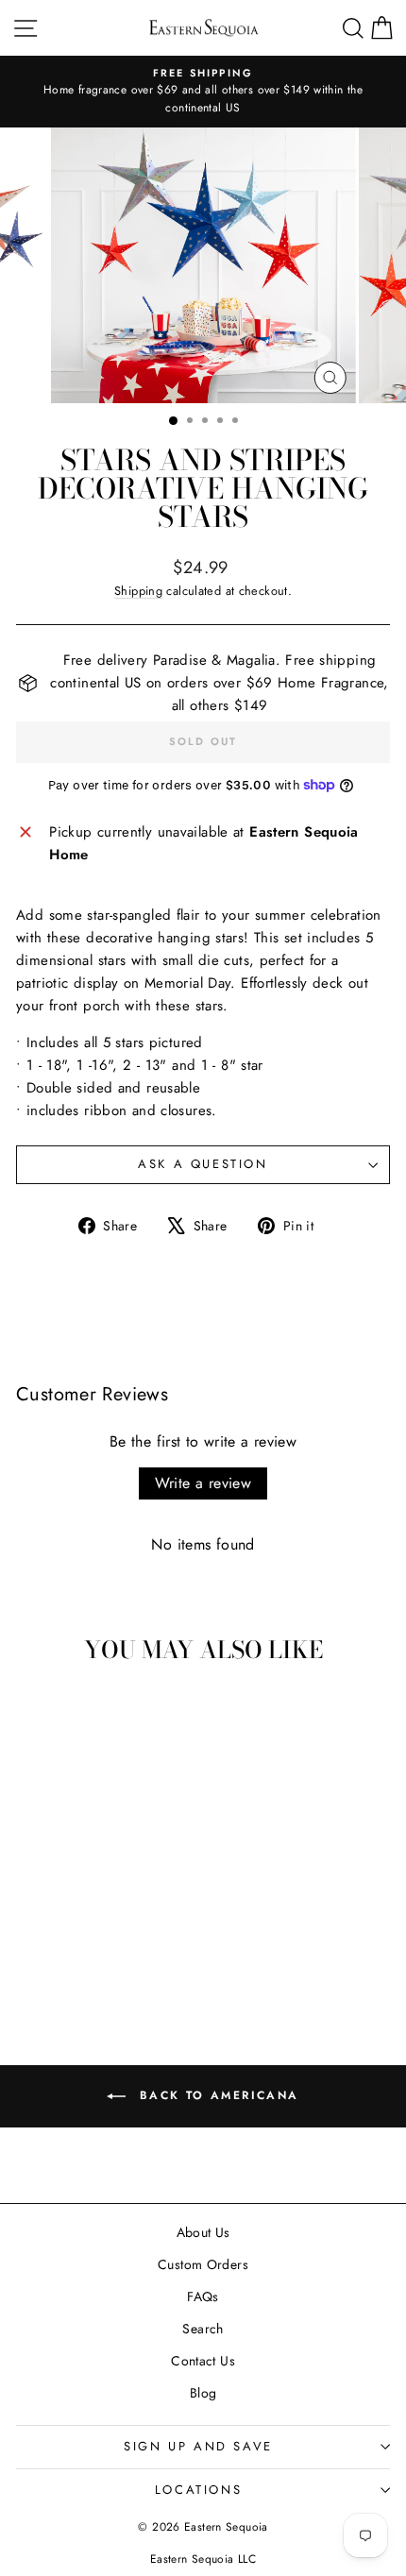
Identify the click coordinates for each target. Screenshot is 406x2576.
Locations (198, 2490)
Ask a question (203, 1164)
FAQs (203, 2296)
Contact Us (203, 2361)
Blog (203, 2393)
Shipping (138, 591)
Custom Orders (203, 2264)
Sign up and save (198, 2446)
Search (203, 2329)
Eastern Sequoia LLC (203, 2559)
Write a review (203, 1483)
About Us (203, 2232)
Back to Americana (216, 2095)
